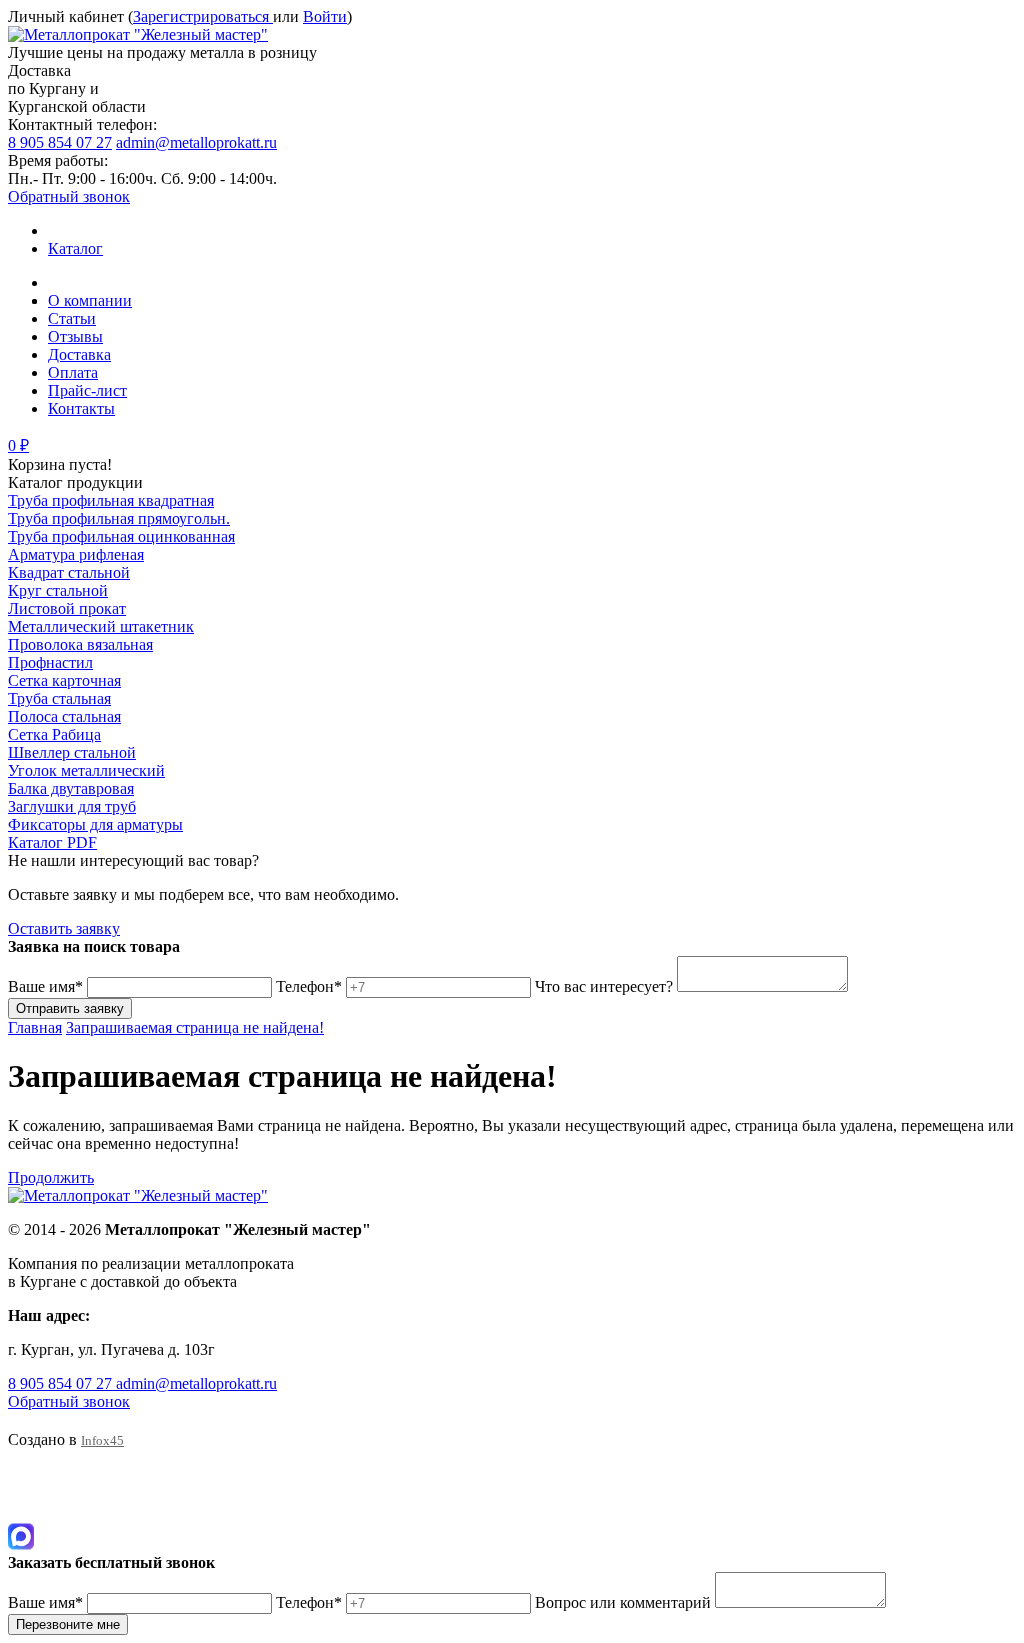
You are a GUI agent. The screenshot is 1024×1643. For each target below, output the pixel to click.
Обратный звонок (69, 196)
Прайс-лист (87, 390)
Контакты (81, 408)
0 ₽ (18, 445)
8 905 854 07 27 (60, 142)
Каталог (75, 248)
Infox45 (102, 1440)
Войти (325, 16)
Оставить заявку (64, 928)
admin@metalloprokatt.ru (196, 142)
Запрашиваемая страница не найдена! (195, 1027)
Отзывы (75, 336)
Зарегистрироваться (203, 16)
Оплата (73, 372)
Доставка (79, 354)
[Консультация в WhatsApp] (21, 1486)
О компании (90, 300)
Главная (35, 1027)
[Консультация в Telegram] (21, 1513)
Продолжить (51, 1177)
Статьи (72, 318)
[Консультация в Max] (21, 1544)
